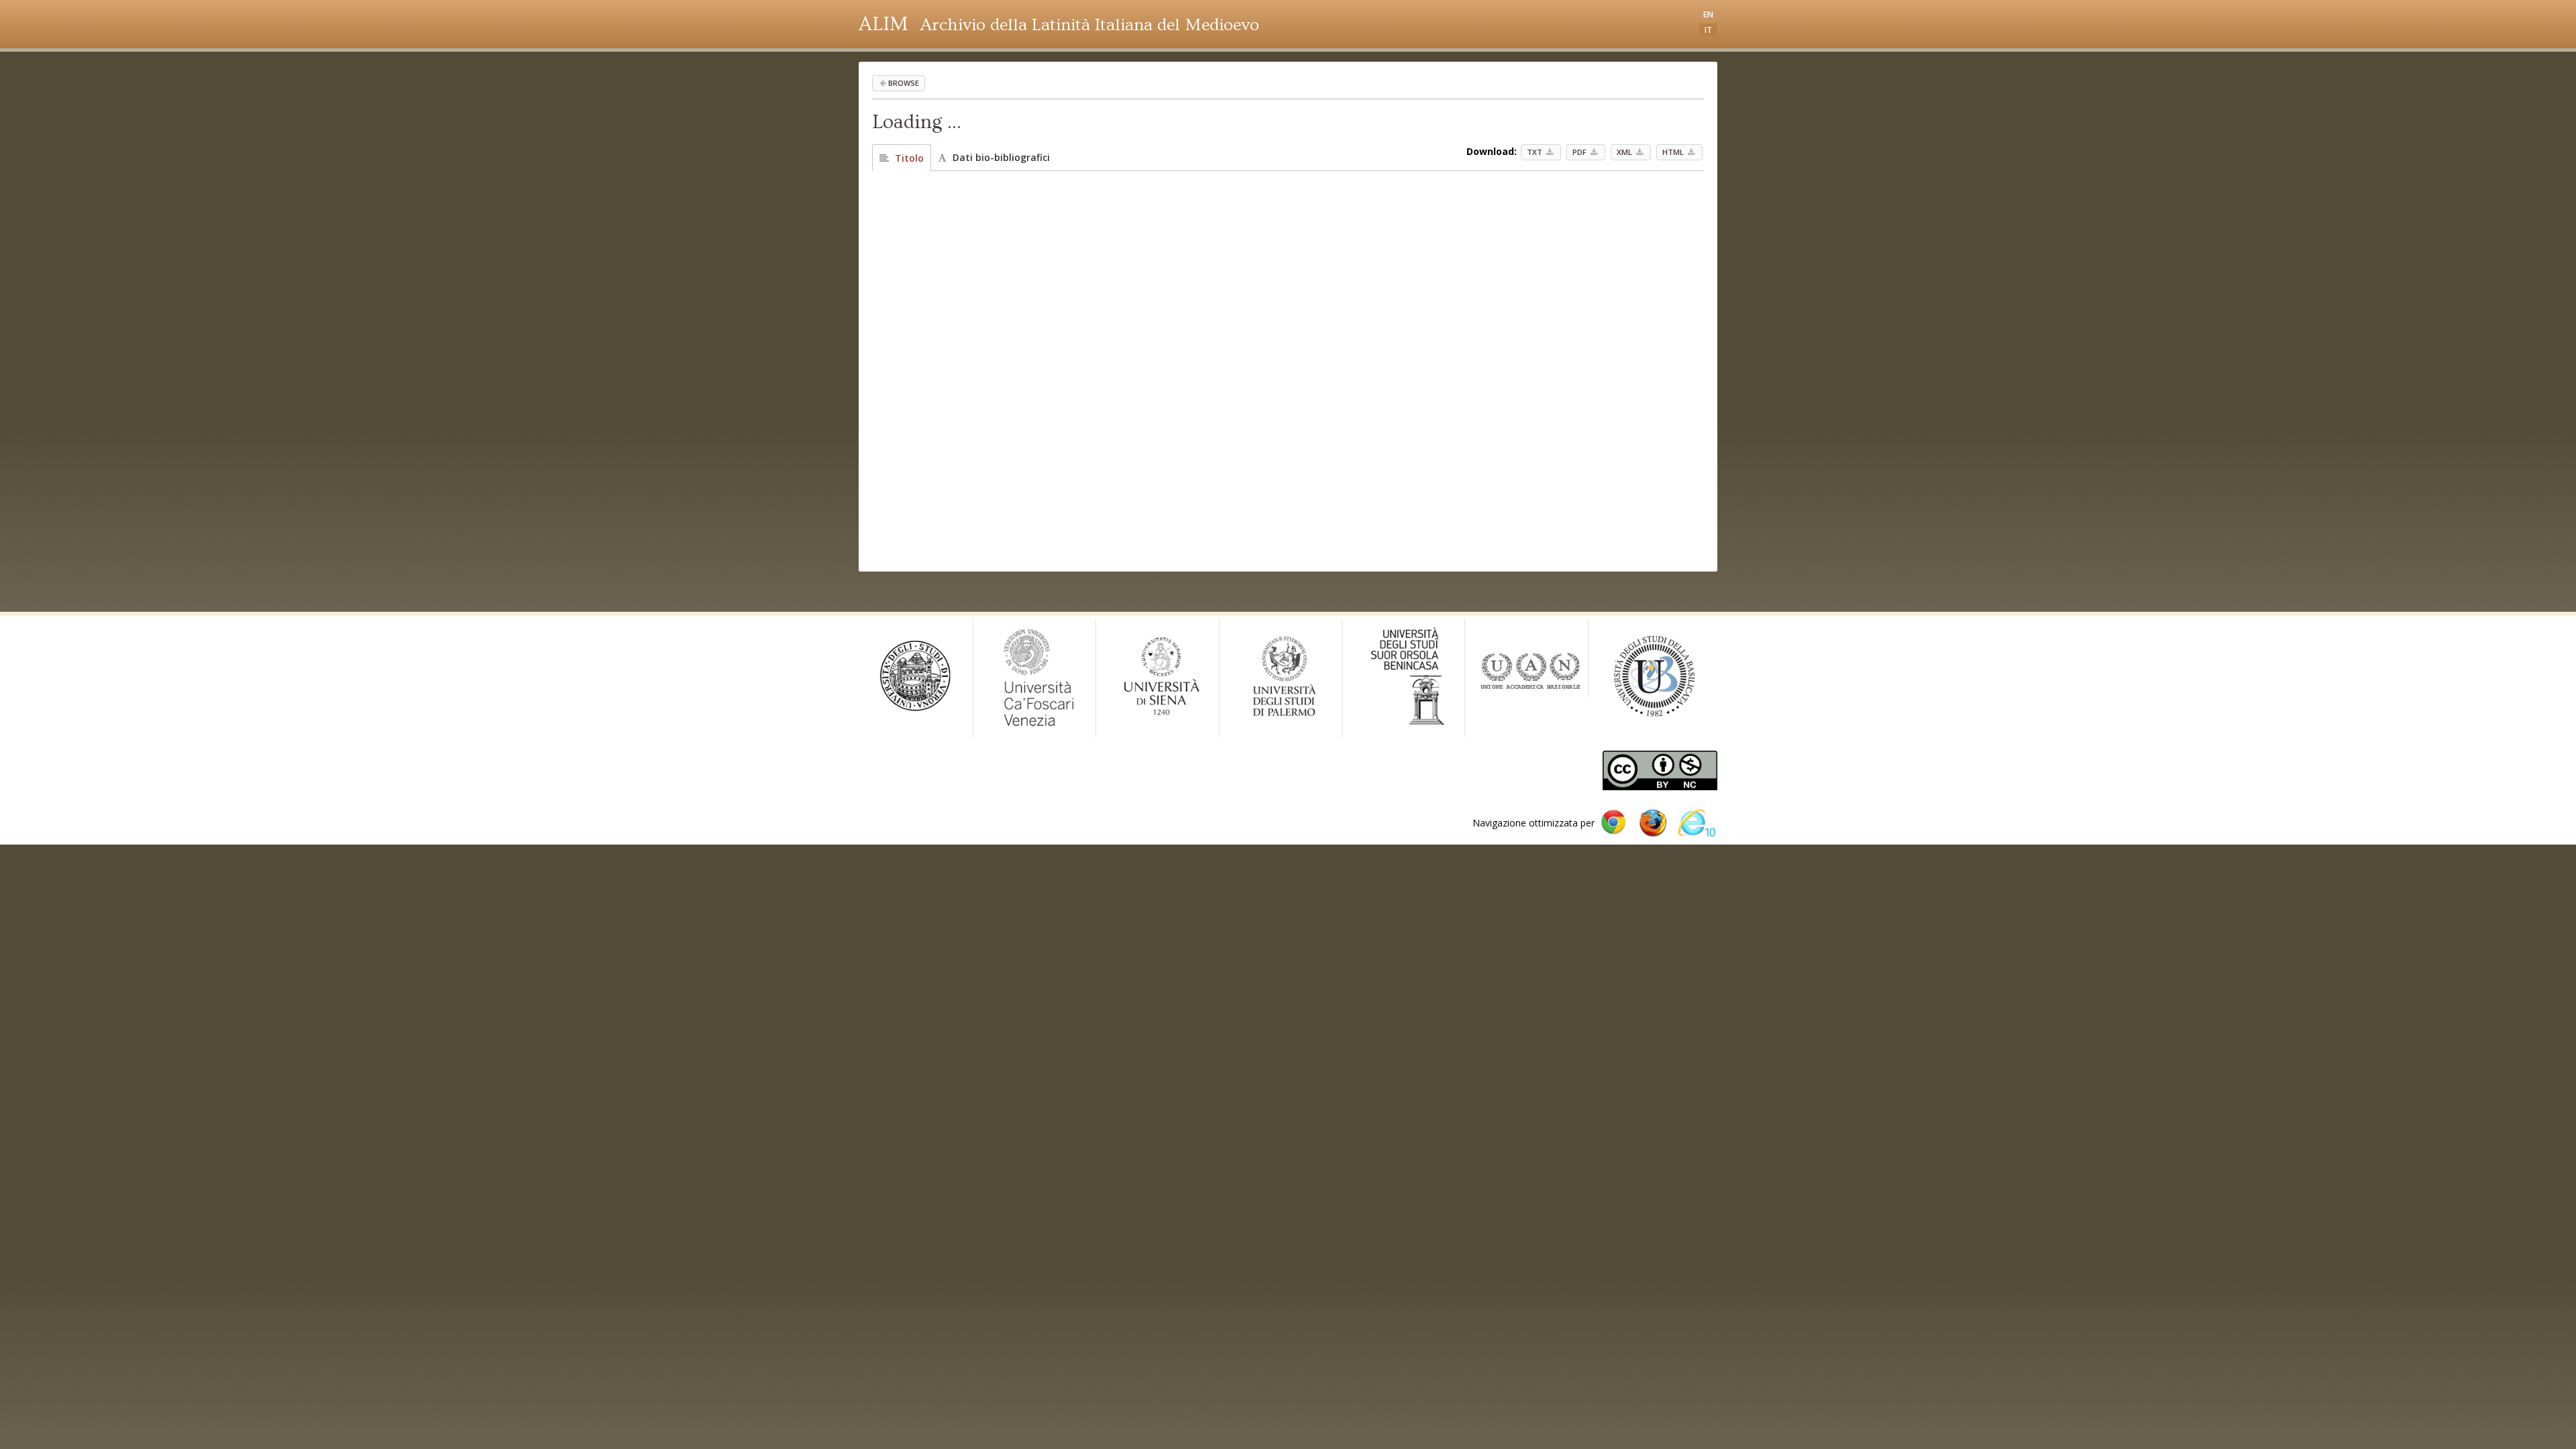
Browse (904, 83)
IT (1708, 30)
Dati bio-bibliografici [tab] (1000, 157)
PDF (1580, 152)
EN (1708, 14)
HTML (1674, 152)
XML (1625, 152)
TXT (1536, 152)
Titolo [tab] (908, 158)
